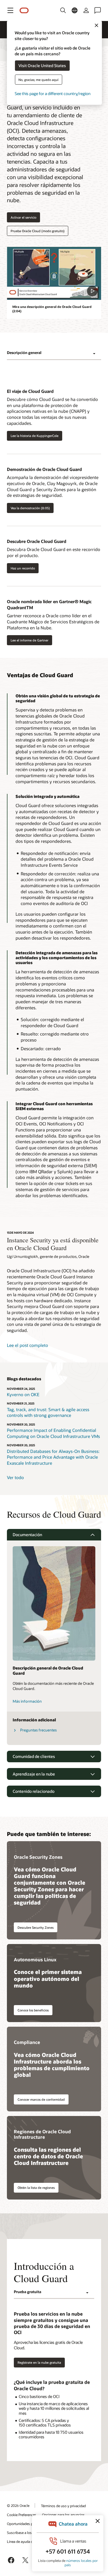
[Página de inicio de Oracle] (24, 11)
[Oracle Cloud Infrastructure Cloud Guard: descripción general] (54, 273)
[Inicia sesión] (86, 10)
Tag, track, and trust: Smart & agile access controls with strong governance (48, 1412)
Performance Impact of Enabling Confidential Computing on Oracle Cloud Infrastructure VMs (53, 1433)
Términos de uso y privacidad (63, 2506)
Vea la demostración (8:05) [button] (30, 508)
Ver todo (15, 1477)
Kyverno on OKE (23, 1394)
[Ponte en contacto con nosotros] (98, 10)
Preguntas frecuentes (38, 1730)
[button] (10, 10)
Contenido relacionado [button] (34, 1791)
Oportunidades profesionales (29, 2524)
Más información (27, 1701)
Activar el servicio (23, 217)
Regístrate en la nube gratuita (39, 2362)
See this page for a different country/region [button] (53, 93)
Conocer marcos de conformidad (41, 2099)
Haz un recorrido (23, 568)
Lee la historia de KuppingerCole (35, 436)
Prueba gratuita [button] (28, 2292)
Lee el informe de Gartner (30, 640)
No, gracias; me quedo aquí (38, 79)
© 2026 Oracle (18, 2505)
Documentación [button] (27, 1535)
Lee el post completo (28, 1345)
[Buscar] (63, 10)
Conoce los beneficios (33, 2010)
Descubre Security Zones (36, 1927)
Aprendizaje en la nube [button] (34, 1774)
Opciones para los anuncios (63, 2515)
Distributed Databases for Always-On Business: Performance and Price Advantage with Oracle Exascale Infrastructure (53, 1457)
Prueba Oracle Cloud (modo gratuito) (38, 231)
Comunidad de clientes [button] (34, 1756)
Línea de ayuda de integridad (29, 2541)
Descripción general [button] (24, 353)
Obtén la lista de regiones (36, 2188)
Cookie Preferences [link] (22, 2515)
